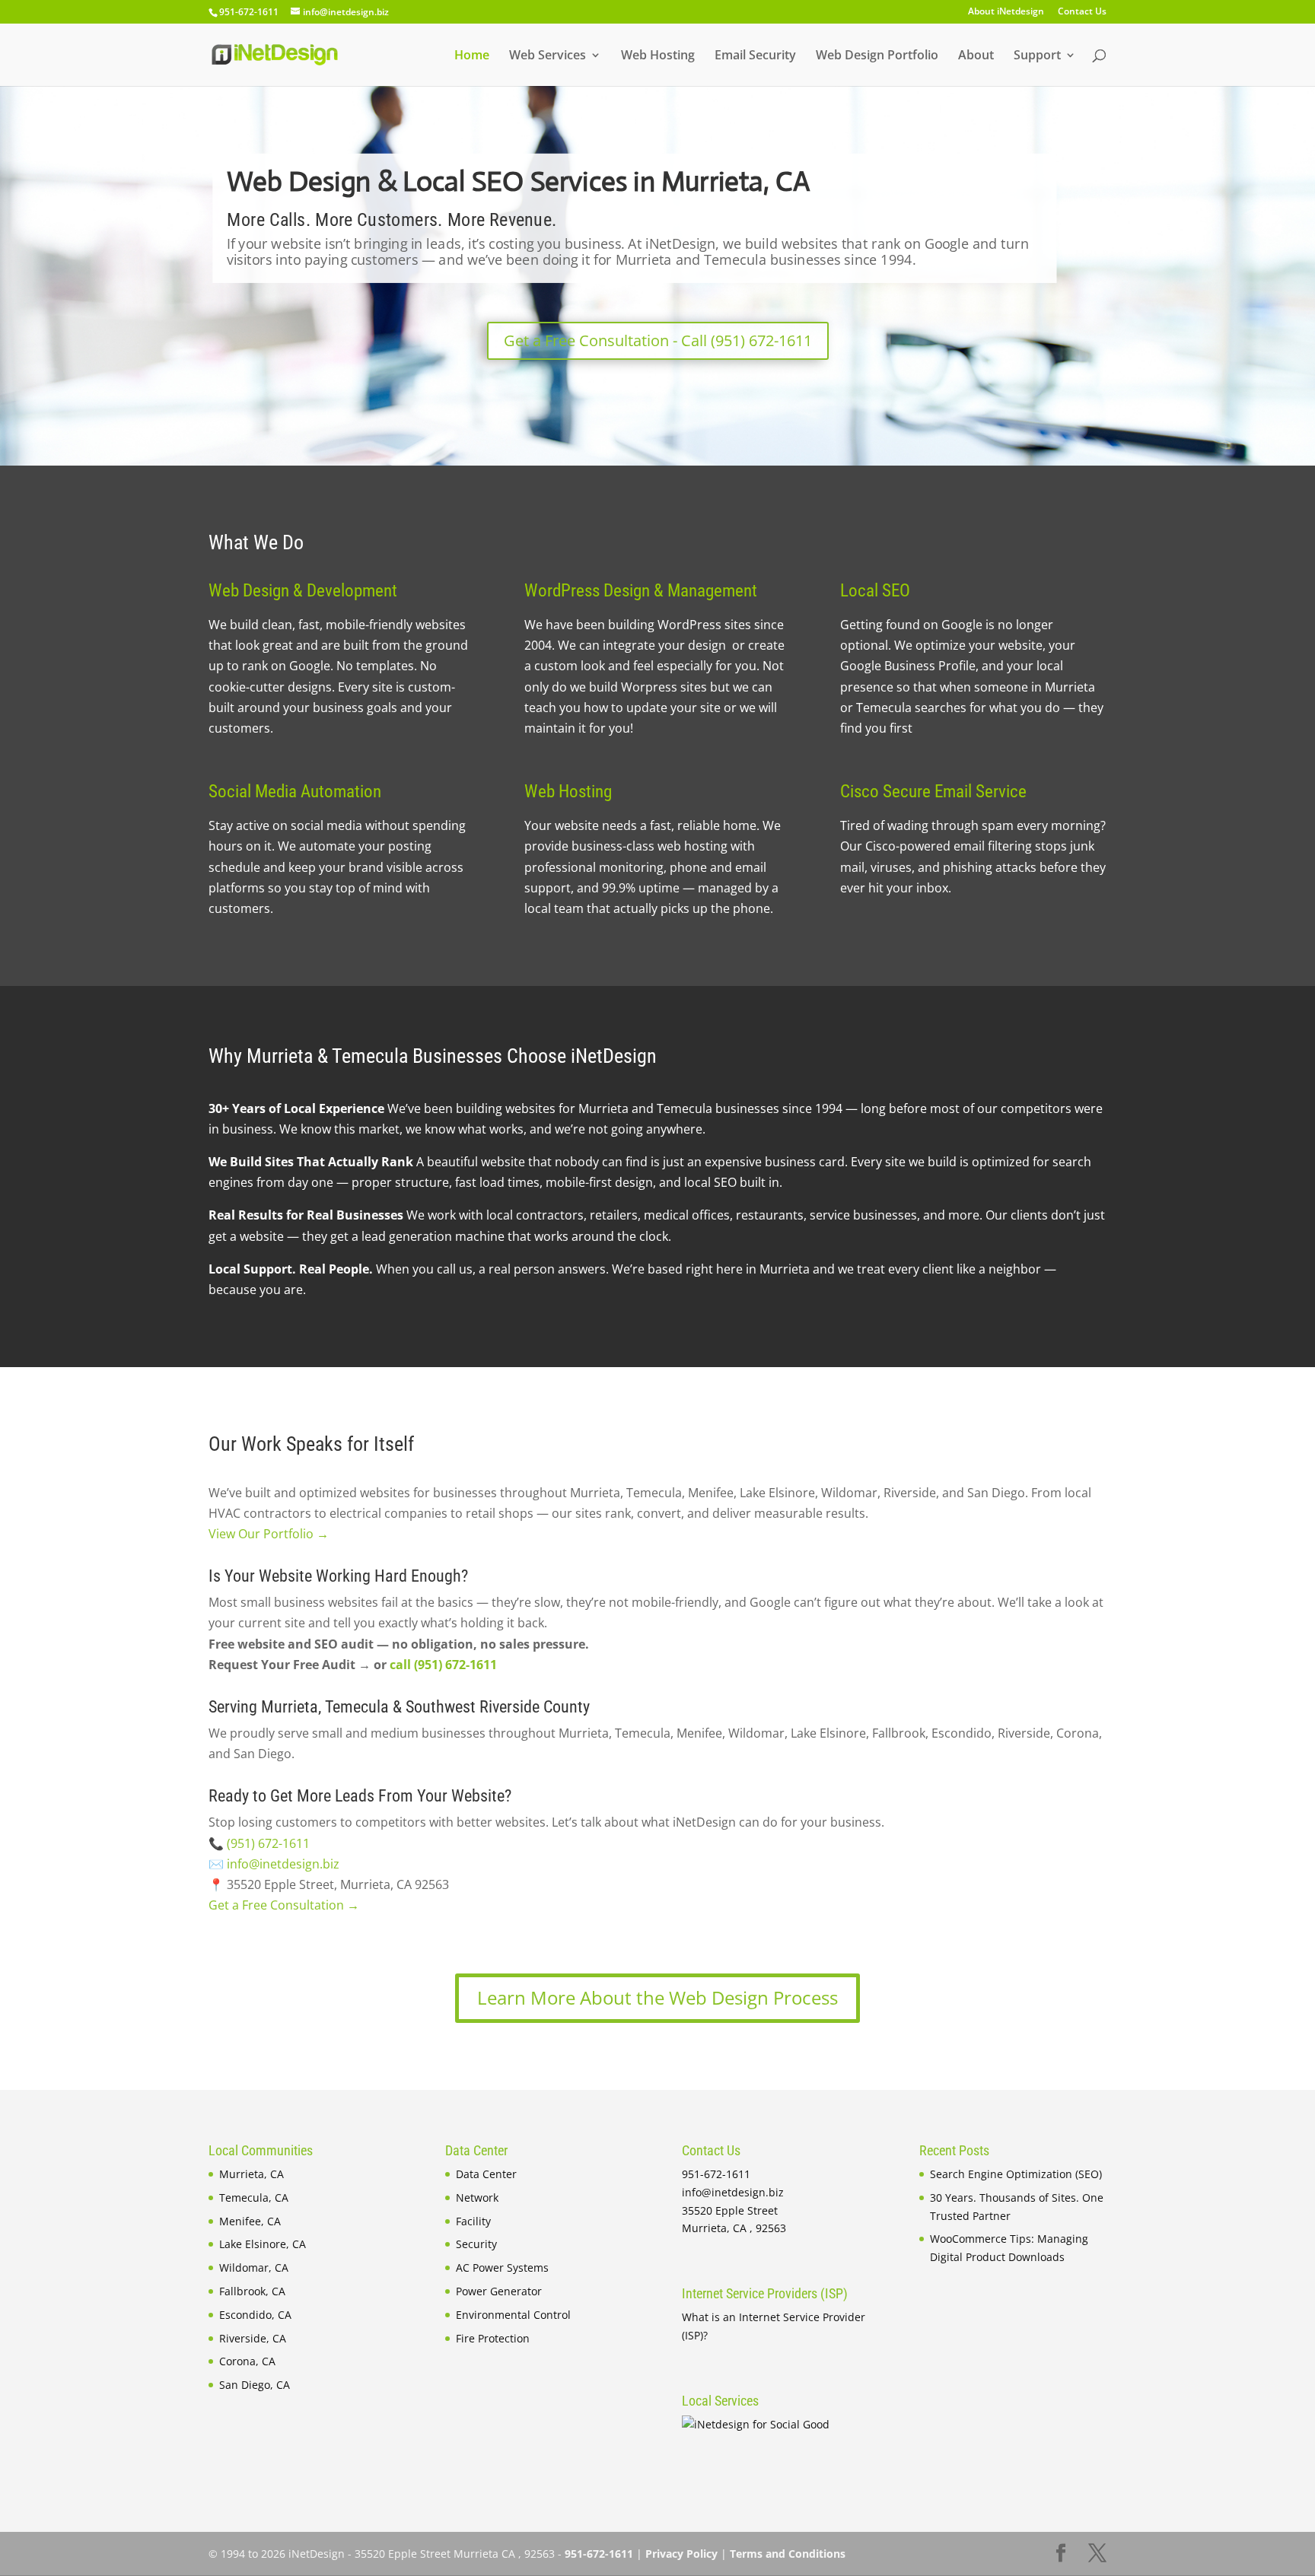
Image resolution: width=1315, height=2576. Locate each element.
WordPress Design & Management (641, 591)
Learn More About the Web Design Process (657, 1997)
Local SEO (875, 591)
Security (476, 2244)
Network (477, 2198)
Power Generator (499, 2291)
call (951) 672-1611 (443, 1665)
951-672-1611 (249, 12)
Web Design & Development (303, 591)
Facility (473, 2221)
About (976, 56)
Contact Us (1082, 12)
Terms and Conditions (788, 2554)
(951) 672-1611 (268, 1843)
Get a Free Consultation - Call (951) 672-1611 (658, 340)
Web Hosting (658, 56)
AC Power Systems (502, 2268)
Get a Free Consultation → (284, 1905)
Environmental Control (513, 2315)
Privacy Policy (681, 2554)
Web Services (548, 56)
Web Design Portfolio (877, 56)
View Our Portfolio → (269, 1534)
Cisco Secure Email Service (933, 792)
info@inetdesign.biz (283, 1864)
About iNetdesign (1006, 12)
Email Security (755, 56)
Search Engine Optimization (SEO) (1016, 2174)
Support (1037, 56)
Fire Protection (493, 2338)
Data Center (486, 2174)
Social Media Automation (295, 792)
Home (472, 56)
